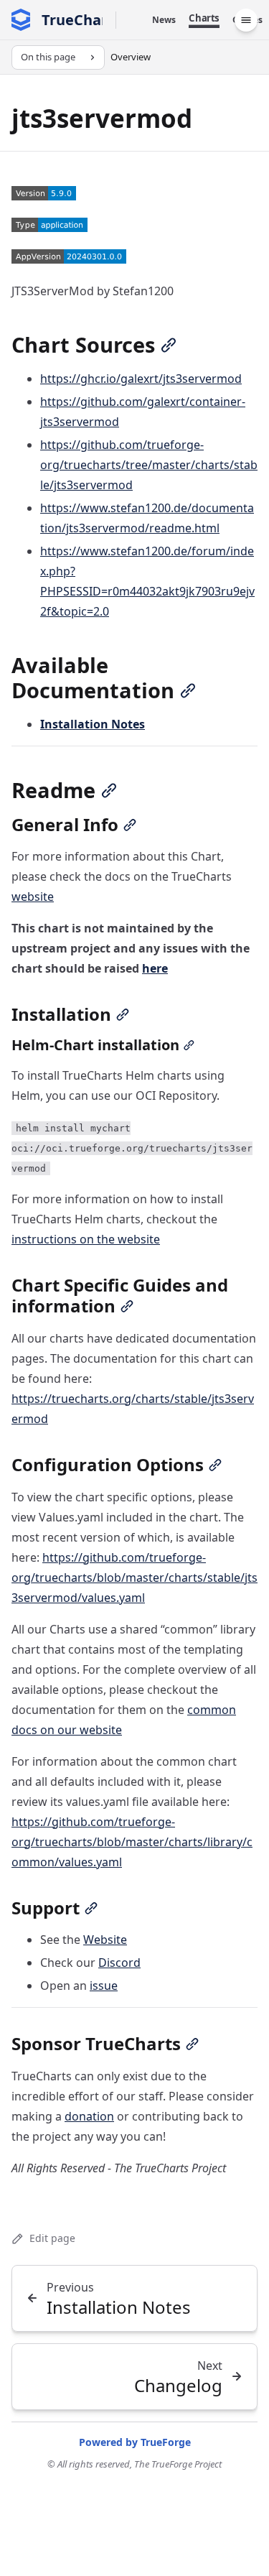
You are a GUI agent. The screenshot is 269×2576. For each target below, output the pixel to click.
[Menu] (246, 20)
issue (104, 1986)
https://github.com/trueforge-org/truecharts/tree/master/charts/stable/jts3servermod (149, 465)
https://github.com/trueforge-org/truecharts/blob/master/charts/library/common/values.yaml (132, 1842)
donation (89, 2116)
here (155, 968)
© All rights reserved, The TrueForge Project (134, 2464)
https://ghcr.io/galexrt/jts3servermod (141, 379)
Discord (119, 1963)
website (33, 896)
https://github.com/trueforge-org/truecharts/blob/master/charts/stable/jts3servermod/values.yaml (134, 1577)
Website (105, 1940)
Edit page (52, 2238)
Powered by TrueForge (135, 2442)
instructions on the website (86, 1239)
